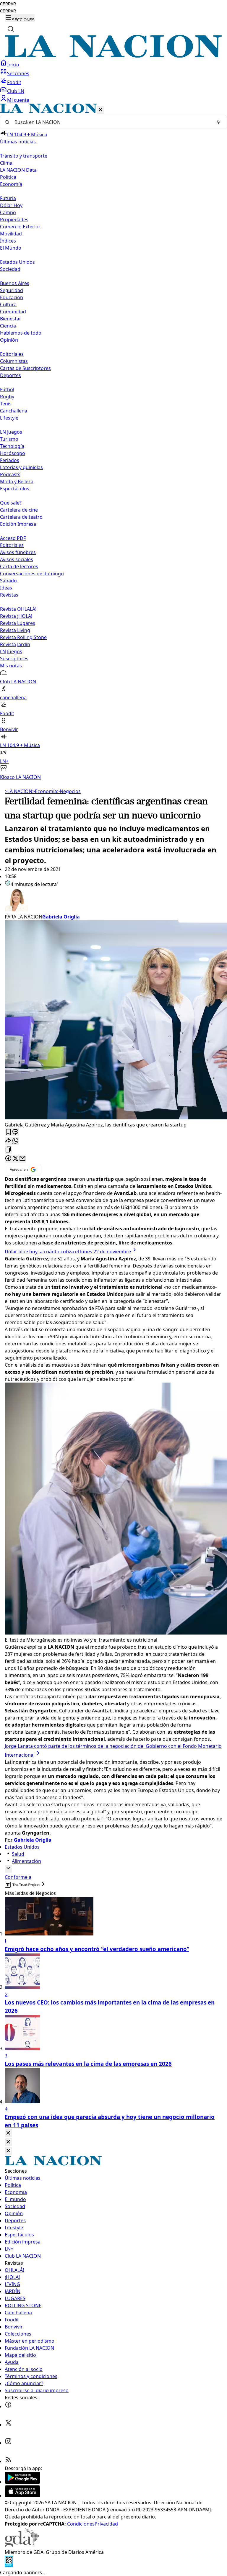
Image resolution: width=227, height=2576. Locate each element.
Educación (12, 297)
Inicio (13, 65)
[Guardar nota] (8, 1132)
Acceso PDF (13, 538)
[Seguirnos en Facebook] (8, 2406)
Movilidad (11, 234)
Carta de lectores (19, 566)
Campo (8, 212)
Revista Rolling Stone (23, 637)
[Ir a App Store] (22, 2495)
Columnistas (14, 361)
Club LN (16, 91)
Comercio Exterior (20, 227)
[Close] (8, 2133)
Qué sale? (11, 503)
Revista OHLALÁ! (18, 609)
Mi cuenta (18, 100)
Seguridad (12, 290)
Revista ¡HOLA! (16, 616)
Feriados (10, 460)
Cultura (8, 304)
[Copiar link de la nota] (8, 1150)
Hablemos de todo (21, 333)
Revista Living (15, 630)
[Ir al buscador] (11, 29)
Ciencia (8, 326)
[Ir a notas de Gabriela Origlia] (113, 900)
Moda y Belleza (17, 482)
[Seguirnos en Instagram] (8, 2443)
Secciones (18, 73)
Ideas (6, 588)
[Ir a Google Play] (22, 2482)
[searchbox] (111, 122)
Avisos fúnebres (18, 552)
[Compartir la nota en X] (15, 1159)
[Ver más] (8, 1869)
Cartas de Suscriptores (25, 368)
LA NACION (18, 791)
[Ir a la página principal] (113, 56)
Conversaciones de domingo (32, 574)
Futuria (8, 198)
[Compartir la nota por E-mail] (22, 1159)
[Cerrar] (100, 110)
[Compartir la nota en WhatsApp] (15, 1141)
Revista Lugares (18, 623)
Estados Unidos (17, 262)
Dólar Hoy (11, 205)
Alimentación (26, 1861)
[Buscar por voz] (218, 122)
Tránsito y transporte (24, 156)
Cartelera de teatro (21, 517)
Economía (45, 791)
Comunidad (13, 312)
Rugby (7, 397)
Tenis (6, 404)
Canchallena (14, 411)
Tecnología (12, 446)
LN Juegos (11, 432)
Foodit (14, 82)
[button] (113, 442)
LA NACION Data (18, 170)
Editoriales (12, 354)
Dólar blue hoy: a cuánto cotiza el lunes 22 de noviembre (68, 1252)
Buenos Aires (15, 283)
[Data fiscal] (9, 2565)
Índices (8, 241)
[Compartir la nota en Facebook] (8, 1159)
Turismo (9, 439)
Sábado (8, 581)
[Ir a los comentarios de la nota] (15, 1132)
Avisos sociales (17, 559)
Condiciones (81, 2524)
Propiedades (14, 220)
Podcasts (10, 474)
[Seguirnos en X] (8, 2425)
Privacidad (106, 2524)
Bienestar (11, 319)
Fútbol (7, 389)
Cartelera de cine (19, 510)
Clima (6, 163)
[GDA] (22, 2545)
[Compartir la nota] (8, 1141)
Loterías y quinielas (21, 467)
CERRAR (8, 4)
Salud (18, 1854)
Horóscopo (13, 453)
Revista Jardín (15, 644)
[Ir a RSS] (8, 2461)
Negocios (69, 791)
